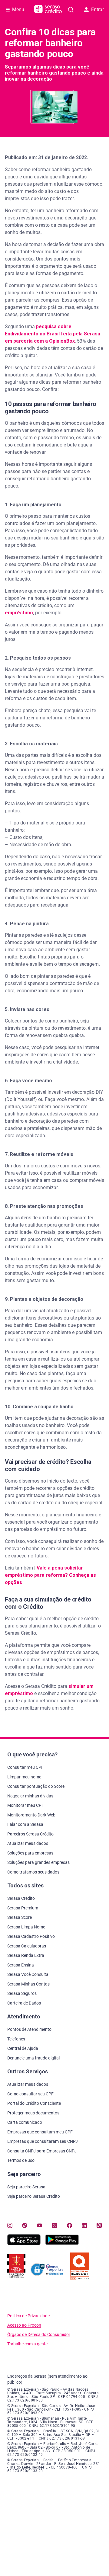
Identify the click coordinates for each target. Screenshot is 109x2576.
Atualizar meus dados (28, 1843)
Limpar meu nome (24, 1777)
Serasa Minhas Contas (28, 1984)
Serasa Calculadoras (27, 1946)
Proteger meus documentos (33, 2113)
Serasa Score (20, 1917)
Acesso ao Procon (24, 2325)
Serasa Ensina (21, 1965)
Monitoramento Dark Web (31, 1815)
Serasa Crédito (21, 1898)
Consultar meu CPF (25, 1767)
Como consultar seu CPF (30, 2094)
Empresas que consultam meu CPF (40, 2132)
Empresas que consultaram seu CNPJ (43, 2141)
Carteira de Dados (24, 2003)
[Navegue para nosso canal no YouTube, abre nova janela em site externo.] (40, 2225)
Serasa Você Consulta (28, 1974)
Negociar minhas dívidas (30, 1796)
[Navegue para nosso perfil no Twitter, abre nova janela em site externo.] (54, 2225)
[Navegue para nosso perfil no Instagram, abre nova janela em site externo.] (10, 2225)
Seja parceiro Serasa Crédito (34, 2196)
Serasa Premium (23, 1908)
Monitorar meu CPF (26, 1805)
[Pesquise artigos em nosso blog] (71, 10)
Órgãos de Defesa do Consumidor (39, 2335)
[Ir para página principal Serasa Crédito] (48, 10)
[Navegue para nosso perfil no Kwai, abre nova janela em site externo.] (99, 2225)
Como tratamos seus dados (33, 1872)
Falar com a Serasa (25, 1824)
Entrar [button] (97, 10)
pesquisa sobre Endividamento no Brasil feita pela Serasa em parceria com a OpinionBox (53, 334)
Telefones (16, 2039)
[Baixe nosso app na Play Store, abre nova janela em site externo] (62, 2243)
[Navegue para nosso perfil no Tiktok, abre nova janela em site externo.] (25, 2225)
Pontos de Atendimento (29, 2029)
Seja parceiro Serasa (26, 2187)
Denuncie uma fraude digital (33, 2058)
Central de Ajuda (23, 2048)
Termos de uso (21, 2160)
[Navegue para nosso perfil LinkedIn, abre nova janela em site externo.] (84, 2225)
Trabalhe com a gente (27, 2344)
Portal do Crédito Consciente (34, 2103)
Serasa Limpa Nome (26, 1927)
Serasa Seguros (22, 1993)
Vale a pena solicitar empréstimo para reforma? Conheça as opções (50, 1575)
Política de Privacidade (28, 2316)
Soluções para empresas (30, 1853)
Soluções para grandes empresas (38, 1862)
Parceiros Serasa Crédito (30, 1834)
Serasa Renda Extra (26, 1955)
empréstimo (19, 613)
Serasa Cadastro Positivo (31, 1936)
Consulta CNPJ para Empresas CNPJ (42, 2151)
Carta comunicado (25, 2122)
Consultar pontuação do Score (36, 1786)
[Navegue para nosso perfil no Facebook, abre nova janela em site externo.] (69, 2225)
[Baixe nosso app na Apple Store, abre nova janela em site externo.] (24, 2243)
